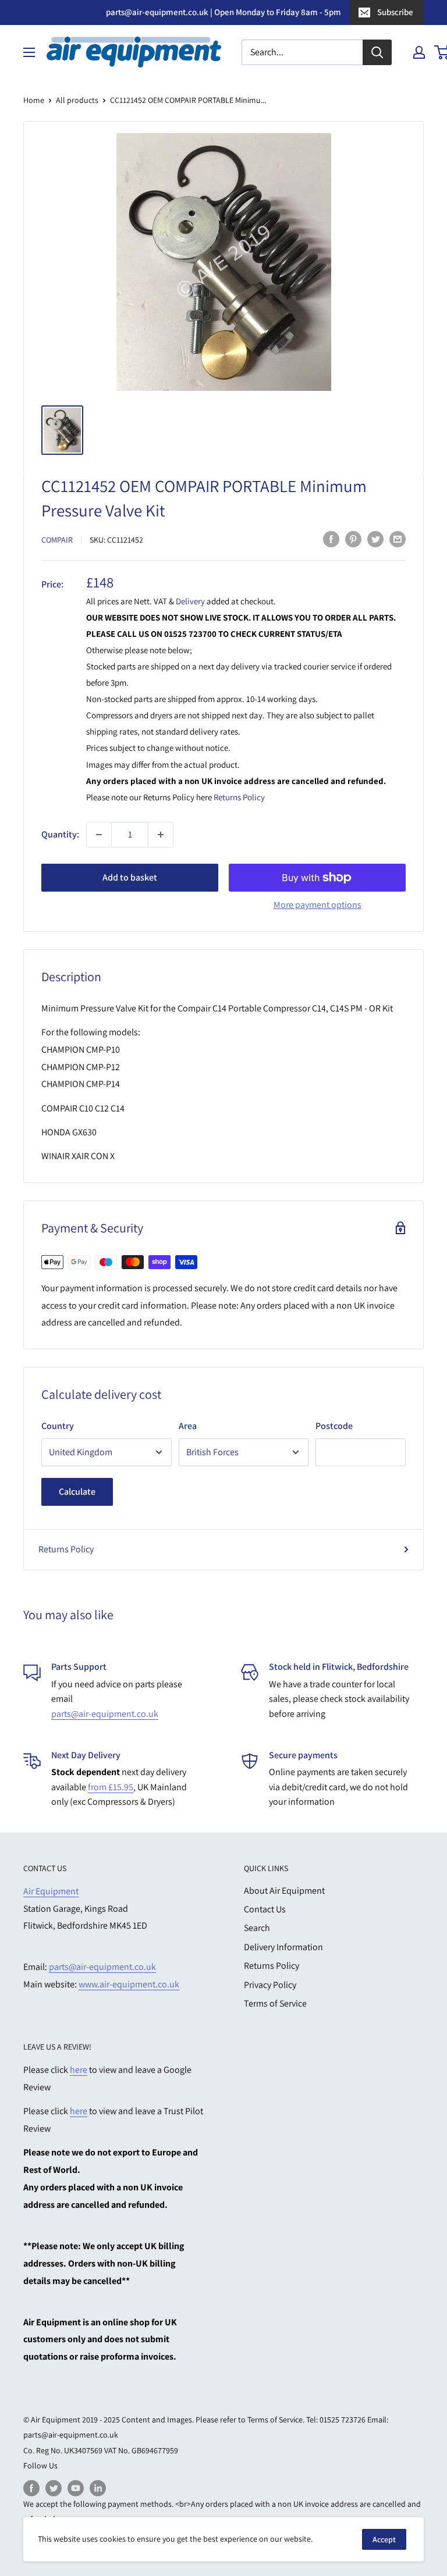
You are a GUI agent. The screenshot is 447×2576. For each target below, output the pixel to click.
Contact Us (265, 1909)
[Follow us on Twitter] (54, 2488)
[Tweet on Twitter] (375, 539)
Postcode (334, 1426)
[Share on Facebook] (331, 539)
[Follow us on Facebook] (31, 2488)
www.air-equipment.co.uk (129, 1984)
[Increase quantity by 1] (161, 835)
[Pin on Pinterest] (353, 539)
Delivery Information (283, 1947)
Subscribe (395, 12)
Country (58, 1426)
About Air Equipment (284, 1891)
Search (257, 1928)
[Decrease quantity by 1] (99, 835)
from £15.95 (111, 1787)
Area (188, 1426)
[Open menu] (29, 52)
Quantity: (60, 834)
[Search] (377, 52)
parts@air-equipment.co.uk (105, 1714)
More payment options (317, 905)
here (79, 2070)
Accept (384, 2539)
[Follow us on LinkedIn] (98, 2488)
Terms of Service (275, 2003)
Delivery (191, 601)
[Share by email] (398, 539)
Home (34, 100)
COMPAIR (57, 540)
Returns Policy (239, 797)
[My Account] (419, 52)
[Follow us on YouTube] (76, 2488)
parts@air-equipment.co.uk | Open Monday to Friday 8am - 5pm (223, 12)
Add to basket (130, 877)
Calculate (77, 1492)
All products (77, 100)
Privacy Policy (270, 1985)
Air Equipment (51, 1891)
